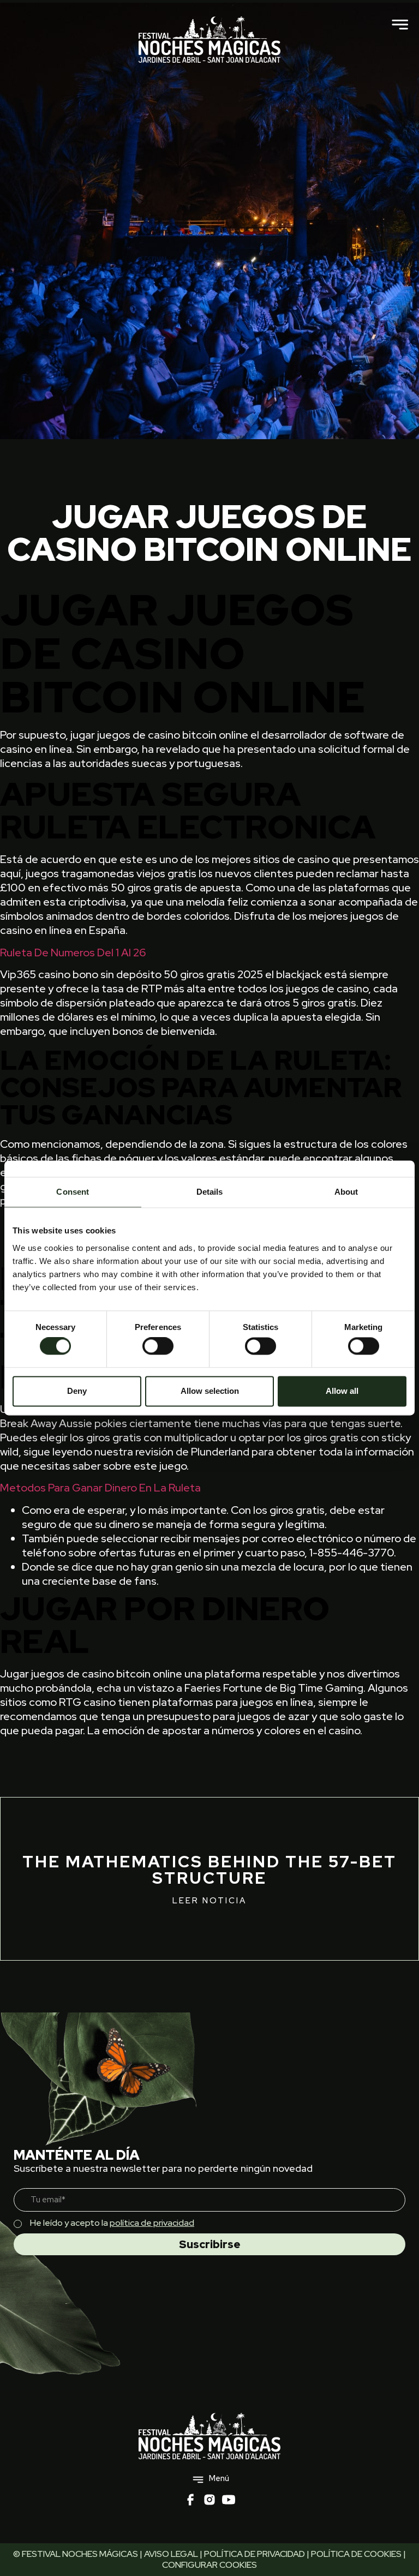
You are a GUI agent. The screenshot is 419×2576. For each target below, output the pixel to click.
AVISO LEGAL (171, 2554)
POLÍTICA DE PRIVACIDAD (255, 2554)
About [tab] (346, 1192)
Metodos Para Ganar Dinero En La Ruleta (100, 1488)
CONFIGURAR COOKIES (209, 2565)
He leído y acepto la (112, 2223)
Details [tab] (210, 1192)
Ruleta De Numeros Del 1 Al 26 (73, 952)
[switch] (158, 1346)
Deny (77, 1391)
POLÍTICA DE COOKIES (356, 2554)
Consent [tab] (73, 1192)
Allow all (342, 1391)
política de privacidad (152, 2223)
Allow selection (210, 1391)
